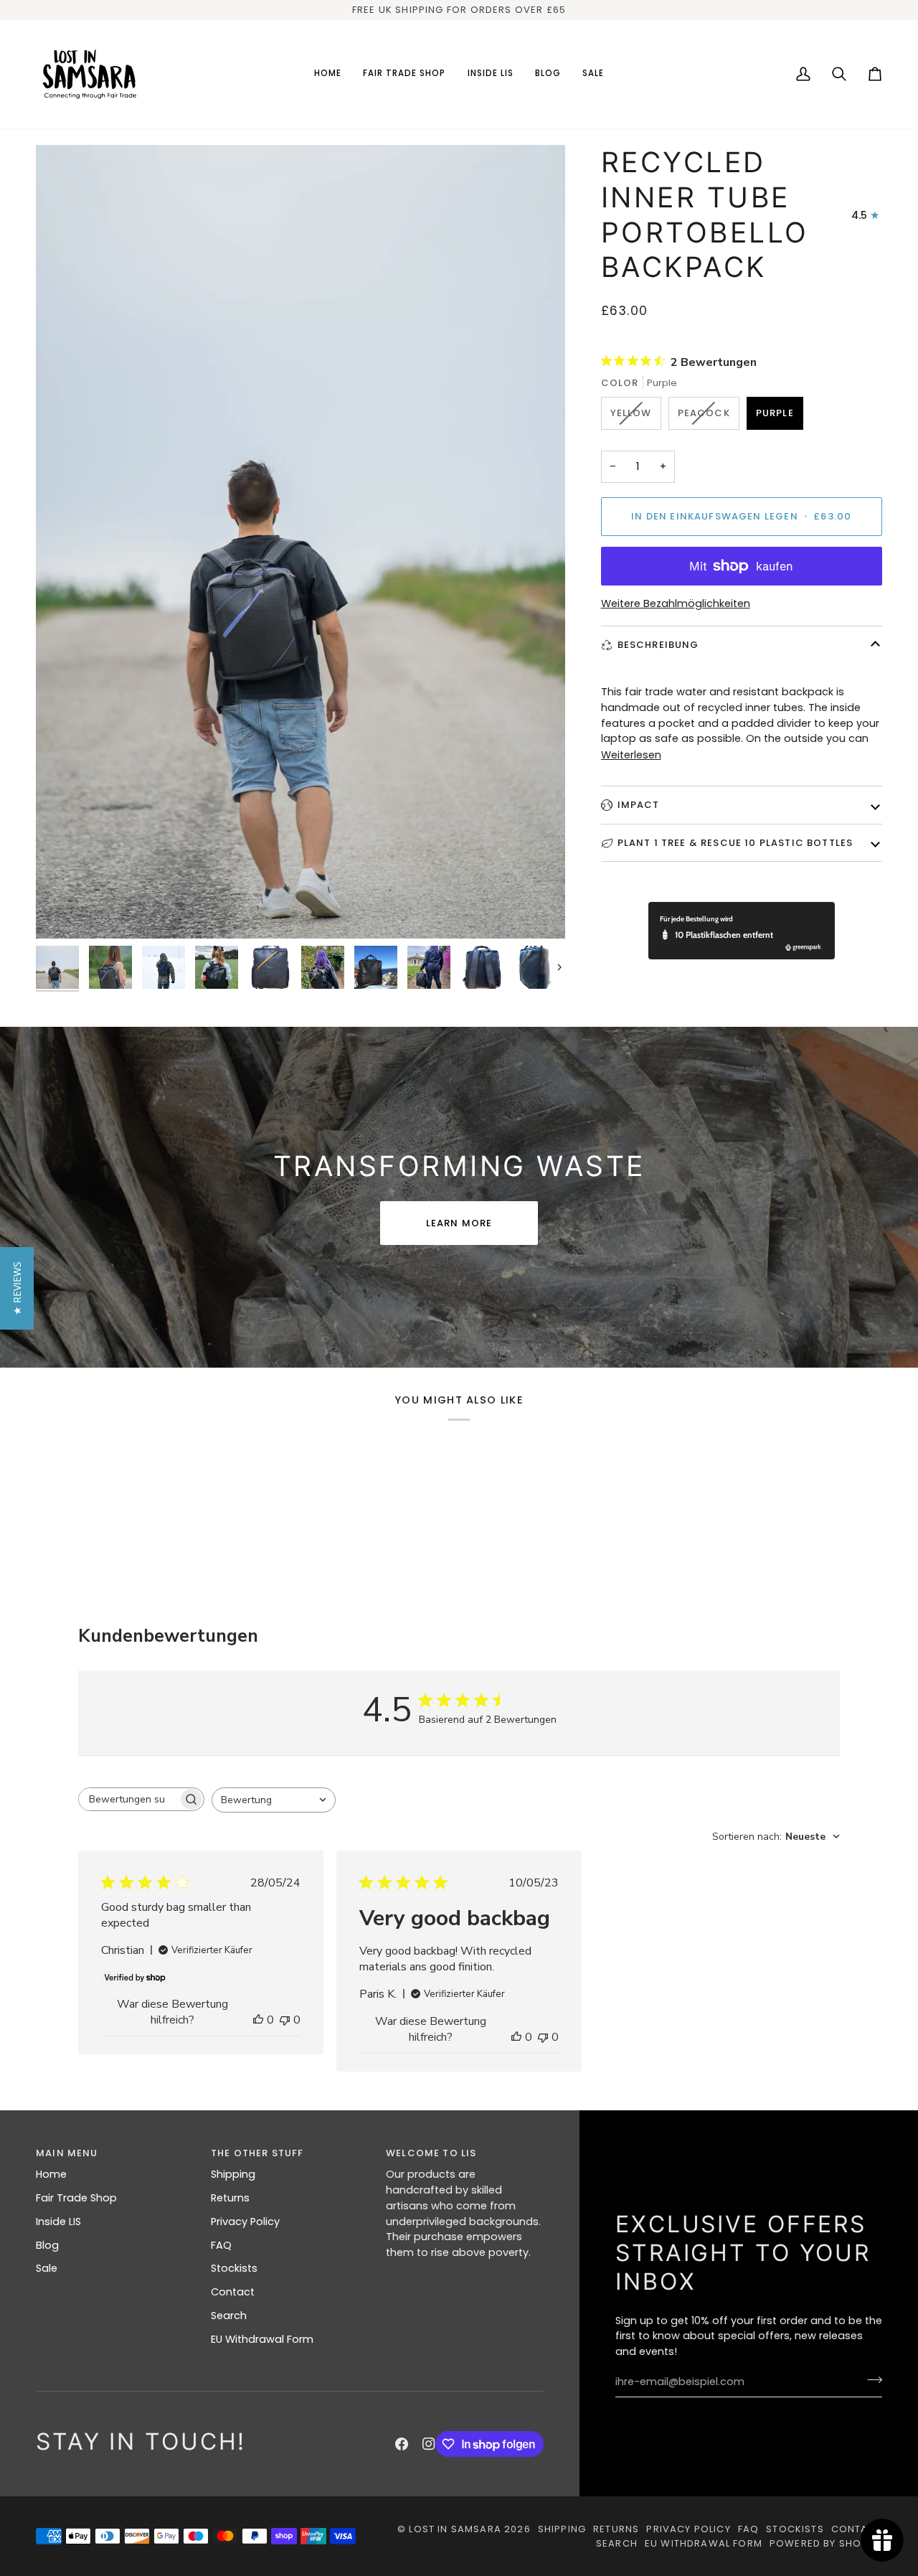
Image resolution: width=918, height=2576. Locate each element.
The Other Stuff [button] (257, 2153)
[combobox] (274, 1800)
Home (51, 2174)
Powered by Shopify (826, 2543)
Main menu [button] (67, 2153)
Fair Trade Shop (76, 2198)
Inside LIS (58, 2222)
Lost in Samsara (455, 2529)
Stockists (234, 2268)
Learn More (459, 1223)
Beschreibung (658, 645)
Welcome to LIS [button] (431, 2153)
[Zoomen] (301, 542)
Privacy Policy (245, 2222)
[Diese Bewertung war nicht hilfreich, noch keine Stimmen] (285, 2020)
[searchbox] (128, 1799)
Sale (47, 2268)
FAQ (221, 2245)
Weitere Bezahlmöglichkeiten (676, 603)
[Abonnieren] (870, 2380)
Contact (233, 2292)
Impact (639, 805)
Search (229, 2316)
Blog (47, 2245)
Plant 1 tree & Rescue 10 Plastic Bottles (735, 842)
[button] (404, 74)
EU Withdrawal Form (262, 2339)
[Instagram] (429, 2444)
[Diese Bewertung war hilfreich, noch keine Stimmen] (258, 2020)
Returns (230, 2198)
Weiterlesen (631, 754)
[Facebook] (402, 2444)
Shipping (233, 2174)
